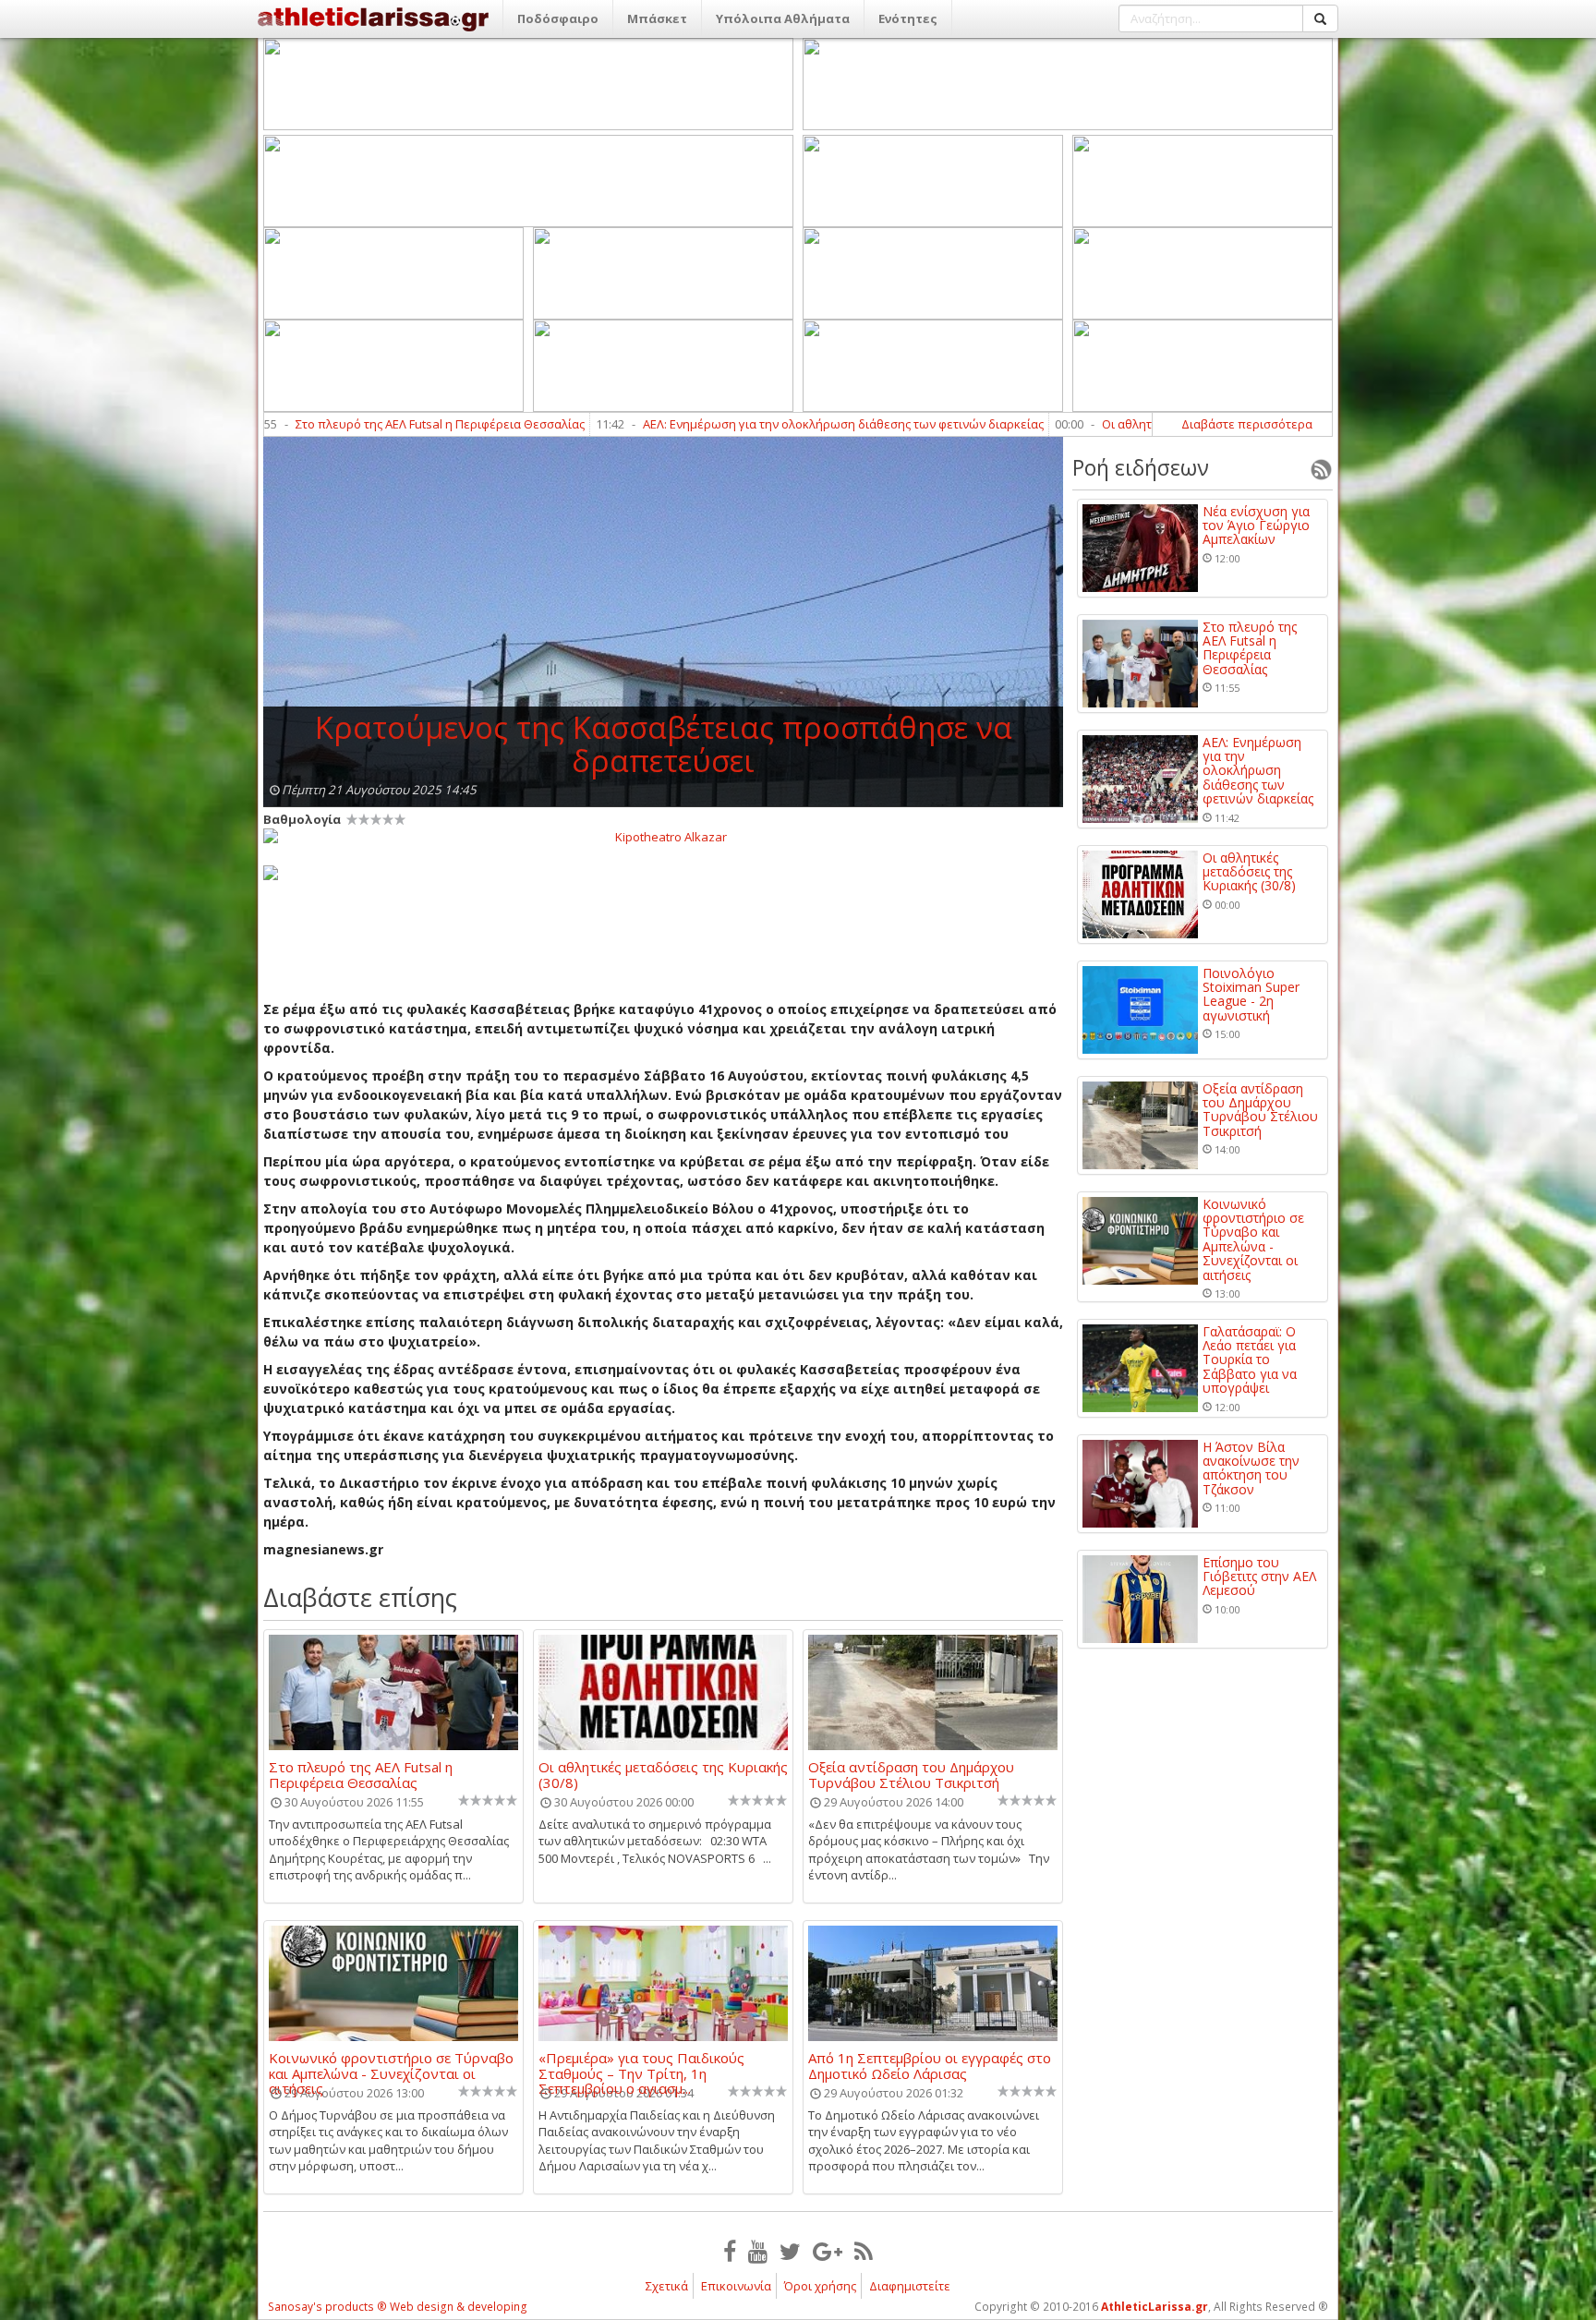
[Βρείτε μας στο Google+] (828, 2251)
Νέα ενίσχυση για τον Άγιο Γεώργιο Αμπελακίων (1256, 526)
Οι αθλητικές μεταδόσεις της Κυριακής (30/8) (1095, 424)
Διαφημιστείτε (910, 2286)
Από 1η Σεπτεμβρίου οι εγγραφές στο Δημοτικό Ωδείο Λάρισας (930, 2065)
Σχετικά (667, 2286)
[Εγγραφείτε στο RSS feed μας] (864, 2251)
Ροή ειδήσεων (1141, 467)
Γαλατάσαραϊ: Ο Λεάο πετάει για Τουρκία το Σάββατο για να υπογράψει (1250, 1360)
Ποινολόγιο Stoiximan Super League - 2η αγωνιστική (1251, 995)
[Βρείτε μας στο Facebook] (730, 2251)
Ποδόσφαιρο (558, 18)
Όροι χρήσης (820, 2286)
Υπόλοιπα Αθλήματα (783, 18)
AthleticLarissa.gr (1155, 2307)
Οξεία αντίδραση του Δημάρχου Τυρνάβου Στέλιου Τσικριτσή (911, 1774)
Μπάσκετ (657, 18)
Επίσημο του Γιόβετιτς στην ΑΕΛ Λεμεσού (1259, 1577)
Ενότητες (908, 18)
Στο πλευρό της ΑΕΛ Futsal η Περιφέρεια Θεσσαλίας (309, 424)
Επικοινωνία (736, 2286)
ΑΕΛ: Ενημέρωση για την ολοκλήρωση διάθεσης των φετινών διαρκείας (712, 424)
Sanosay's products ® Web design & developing (398, 2307)
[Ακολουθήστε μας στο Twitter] (790, 2251)
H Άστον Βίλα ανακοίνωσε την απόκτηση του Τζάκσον (1251, 1468)
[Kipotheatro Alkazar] (663, 836)
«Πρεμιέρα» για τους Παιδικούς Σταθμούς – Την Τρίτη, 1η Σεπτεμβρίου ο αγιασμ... (641, 2065)
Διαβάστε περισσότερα (1247, 424)
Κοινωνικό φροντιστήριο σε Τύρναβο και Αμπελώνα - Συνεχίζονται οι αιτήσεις (391, 2065)
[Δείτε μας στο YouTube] (758, 2251)
